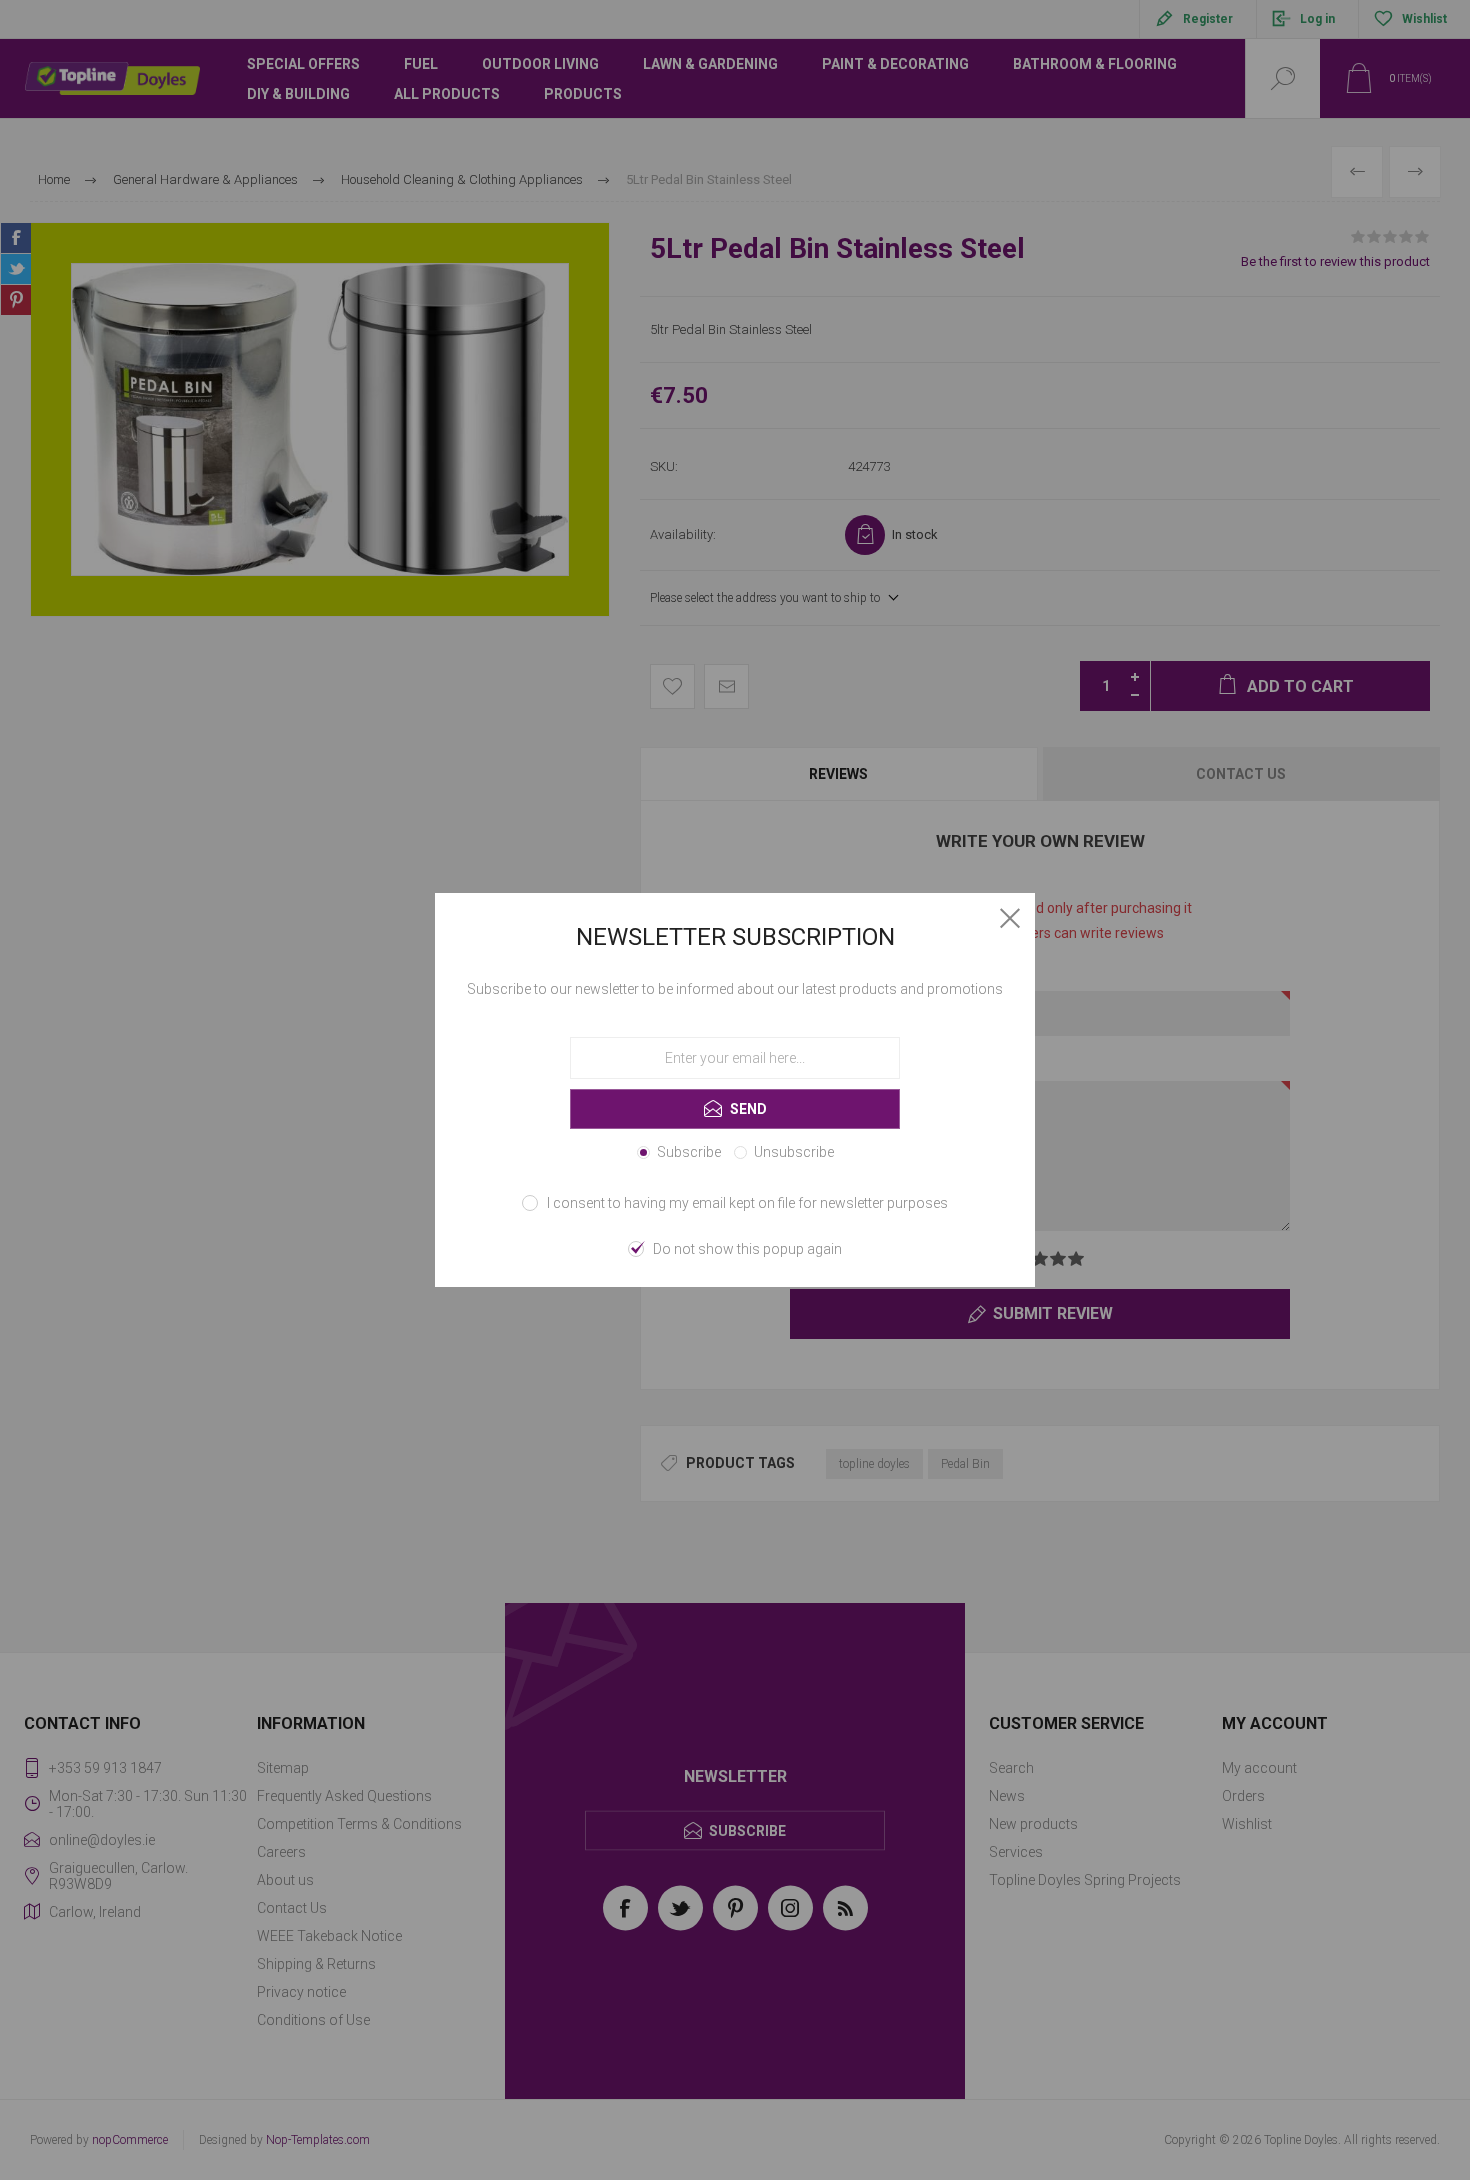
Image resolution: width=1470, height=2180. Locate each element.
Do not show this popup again (747, 1249)
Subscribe (689, 1152)
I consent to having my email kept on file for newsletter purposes (747, 1203)
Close (1010, 918)
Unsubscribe (794, 1152)
